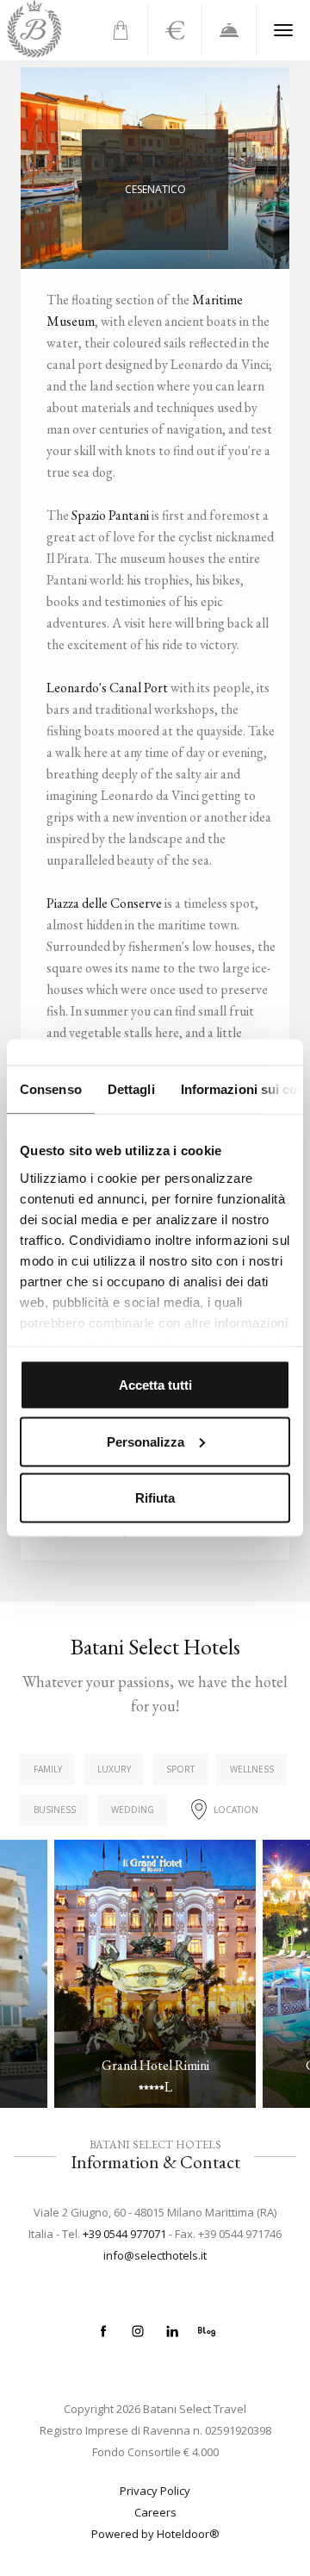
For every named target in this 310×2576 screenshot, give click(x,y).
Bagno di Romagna (90, 987)
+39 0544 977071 (124, 2234)
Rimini (53, 1014)
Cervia (53, 934)
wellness (252, 1769)
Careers (155, 2512)
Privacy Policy (155, 2491)
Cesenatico (67, 907)
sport (180, 1769)
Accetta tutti (155, 1385)
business (55, 1810)
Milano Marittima (84, 960)
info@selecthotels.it (155, 2255)
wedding (133, 1810)
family (48, 1769)
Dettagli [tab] (131, 1089)
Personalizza (146, 1441)
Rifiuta (155, 1498)
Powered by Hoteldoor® (155, 2534)
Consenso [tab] (51, 1089)
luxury (114, 1769)
